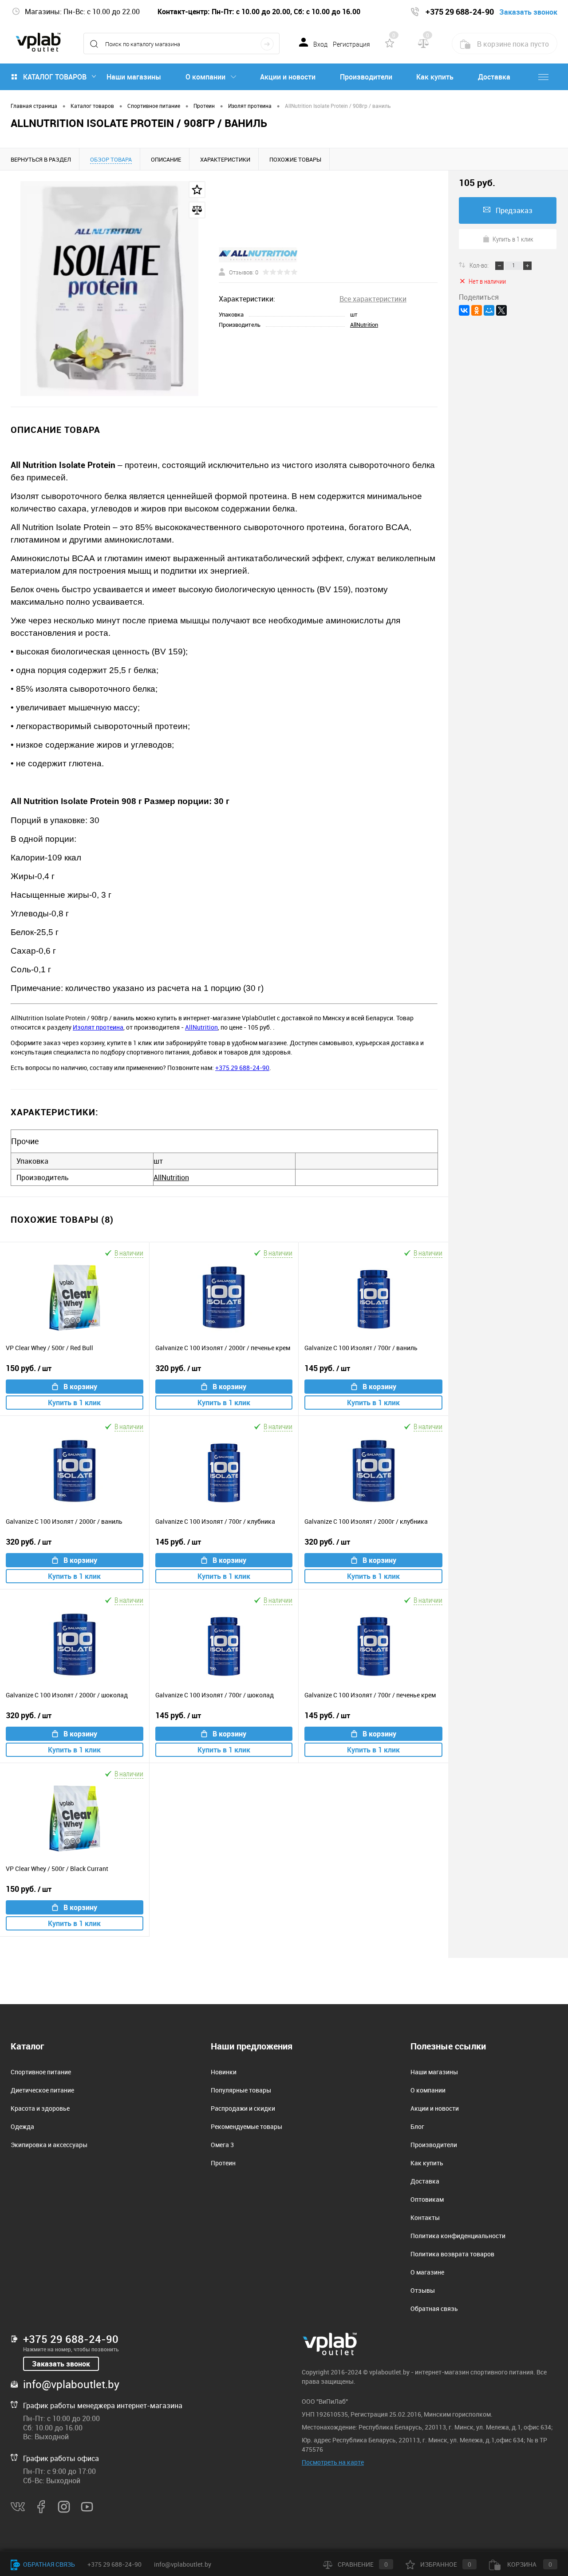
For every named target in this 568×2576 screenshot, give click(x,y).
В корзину (80, 1387)
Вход (320, 44)
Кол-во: (480, 265)
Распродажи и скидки (243, 2108)
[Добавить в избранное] (197, 190)
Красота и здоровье (40, 2108)
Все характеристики (373, 299)
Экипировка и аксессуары (49, 2145)
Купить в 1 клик (74, 1403)
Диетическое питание (42, 2090)
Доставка (494, 77)
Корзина (529, 2564)
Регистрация (351, 44)
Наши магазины (134, 77)
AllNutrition (364, 325)
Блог (417, 2126)
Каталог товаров (55, 77)
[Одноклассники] (477, 310)
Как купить (435, 77)
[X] (501, 310)
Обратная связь (434, 2308)
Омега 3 (222, 2145)
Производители (366, 77)
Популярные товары (241, 2090)
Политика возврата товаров (452, 2254)
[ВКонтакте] (464, 310)
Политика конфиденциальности (458, 2236)
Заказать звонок (61, 2364)
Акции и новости (288, 77)
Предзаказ (514, 210)
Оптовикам (427, 2199)
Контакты (425, 2217)
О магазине (427, 2272)
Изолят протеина (98, 1027)
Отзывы (423, 2290)
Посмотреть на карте (333, 2462)
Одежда (22, 2126)
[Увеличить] (109, 289)
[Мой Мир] (489, 310)
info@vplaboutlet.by (71, 2384)
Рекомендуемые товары (247, 2126)
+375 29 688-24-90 (242, 1068)
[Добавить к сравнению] (197, 210)
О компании (205, 77)
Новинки (224, 2072)
